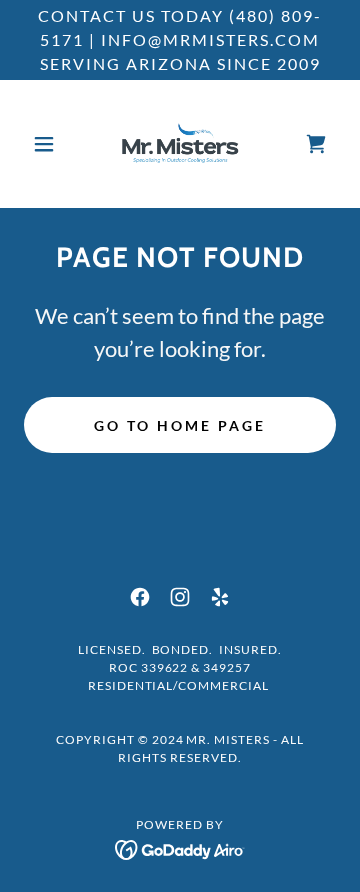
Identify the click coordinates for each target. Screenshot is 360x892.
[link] (180, 144)
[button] (47, 144)
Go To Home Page (180, 425)
